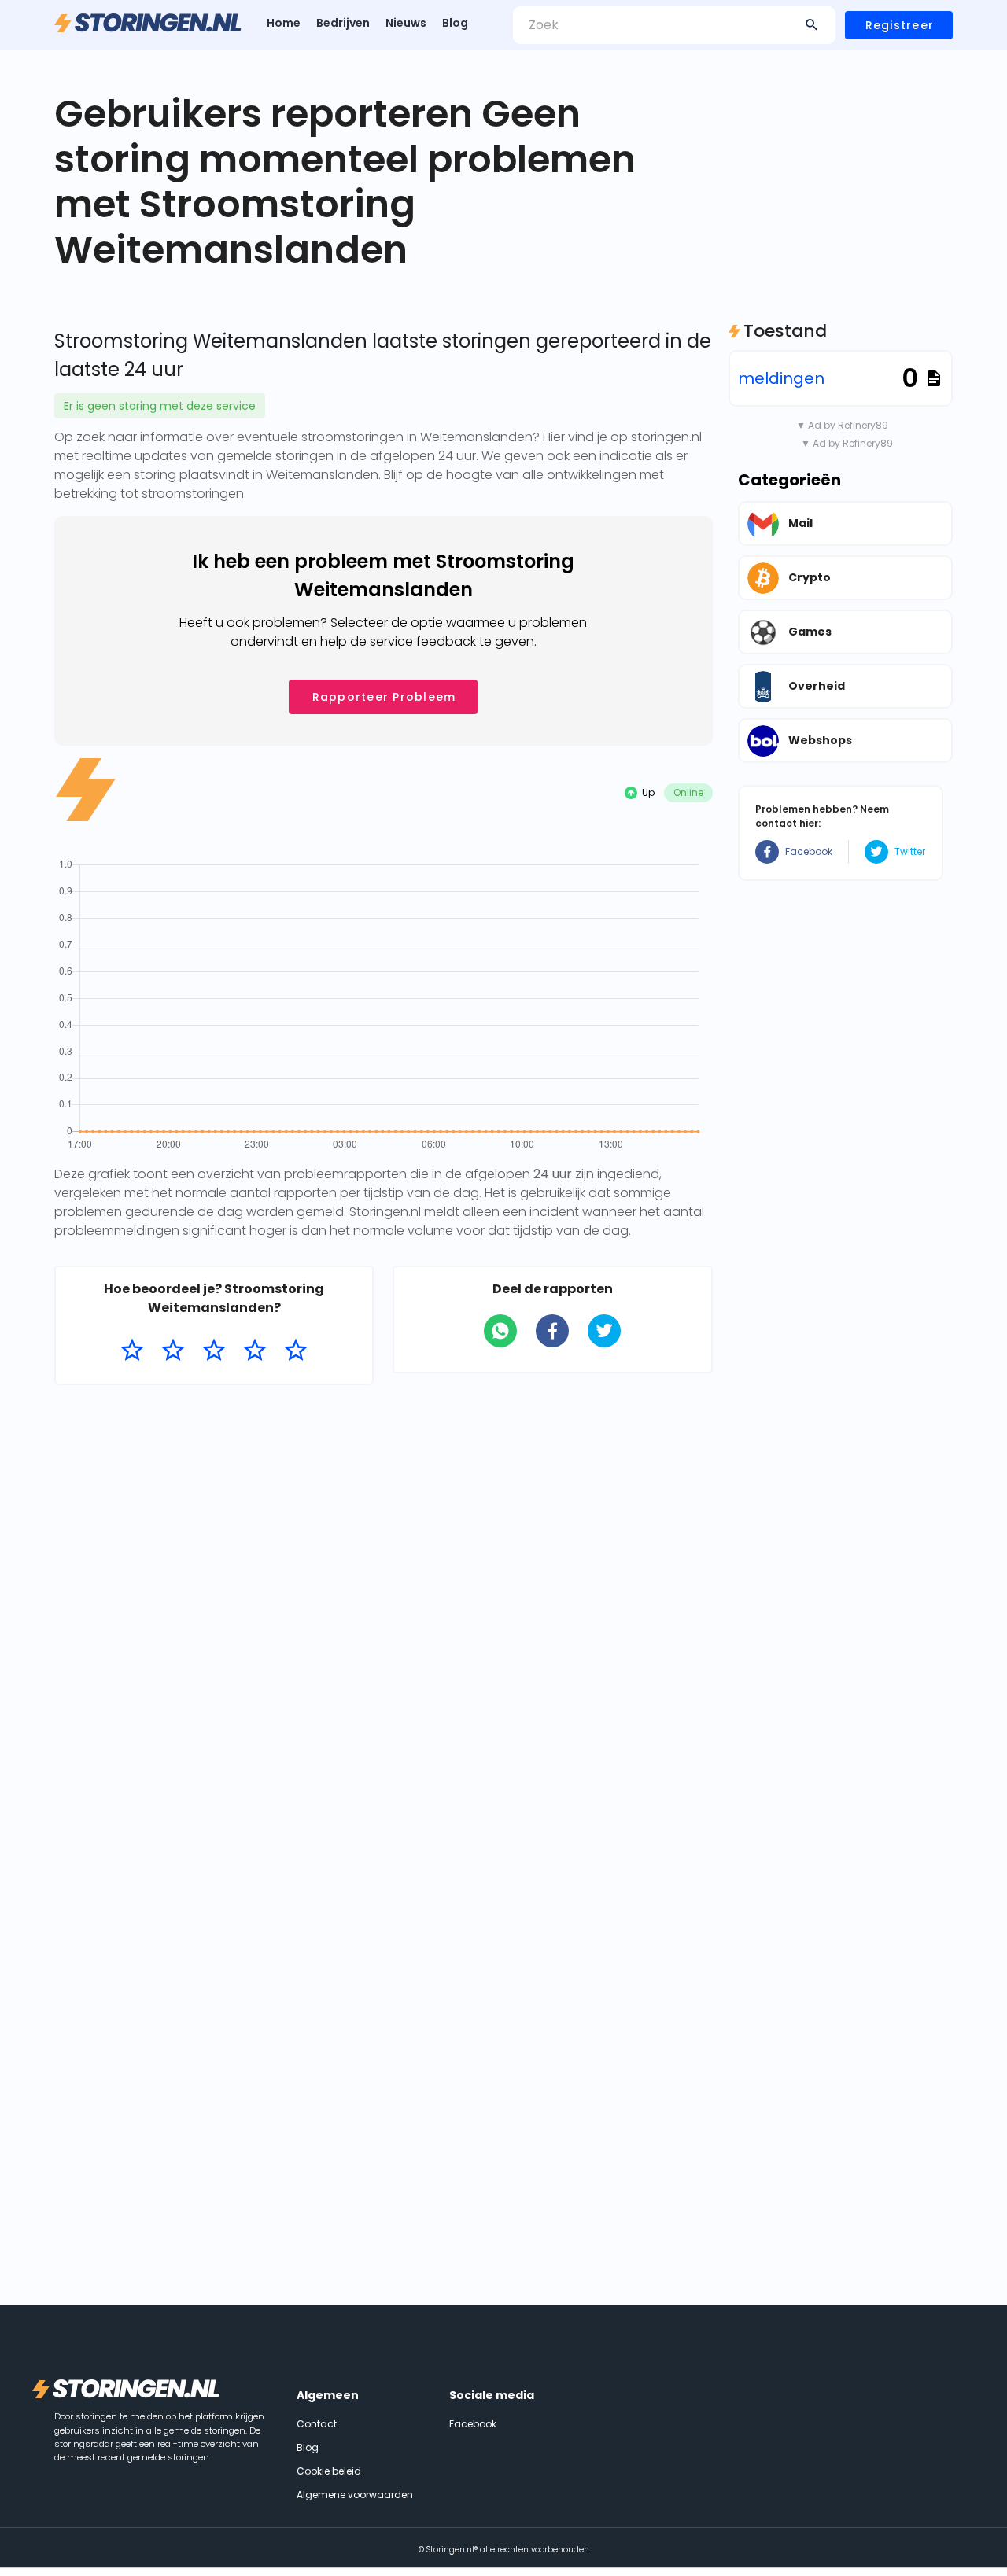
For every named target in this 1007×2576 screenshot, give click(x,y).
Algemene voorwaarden (355, 2495)
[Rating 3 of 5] (214, 1351)
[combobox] (674, 25)
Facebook (809, 851)
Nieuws (406, 23)
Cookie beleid (329, 2471)
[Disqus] (384, 1601)
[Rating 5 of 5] (296, 1351)
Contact (317, 2424)
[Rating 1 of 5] (132, 1351)
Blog (455, 23)
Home (284, 23)
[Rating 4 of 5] (255, 1351)
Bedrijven (343, 23)
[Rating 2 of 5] (173, 1351)
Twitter (910, 851)
